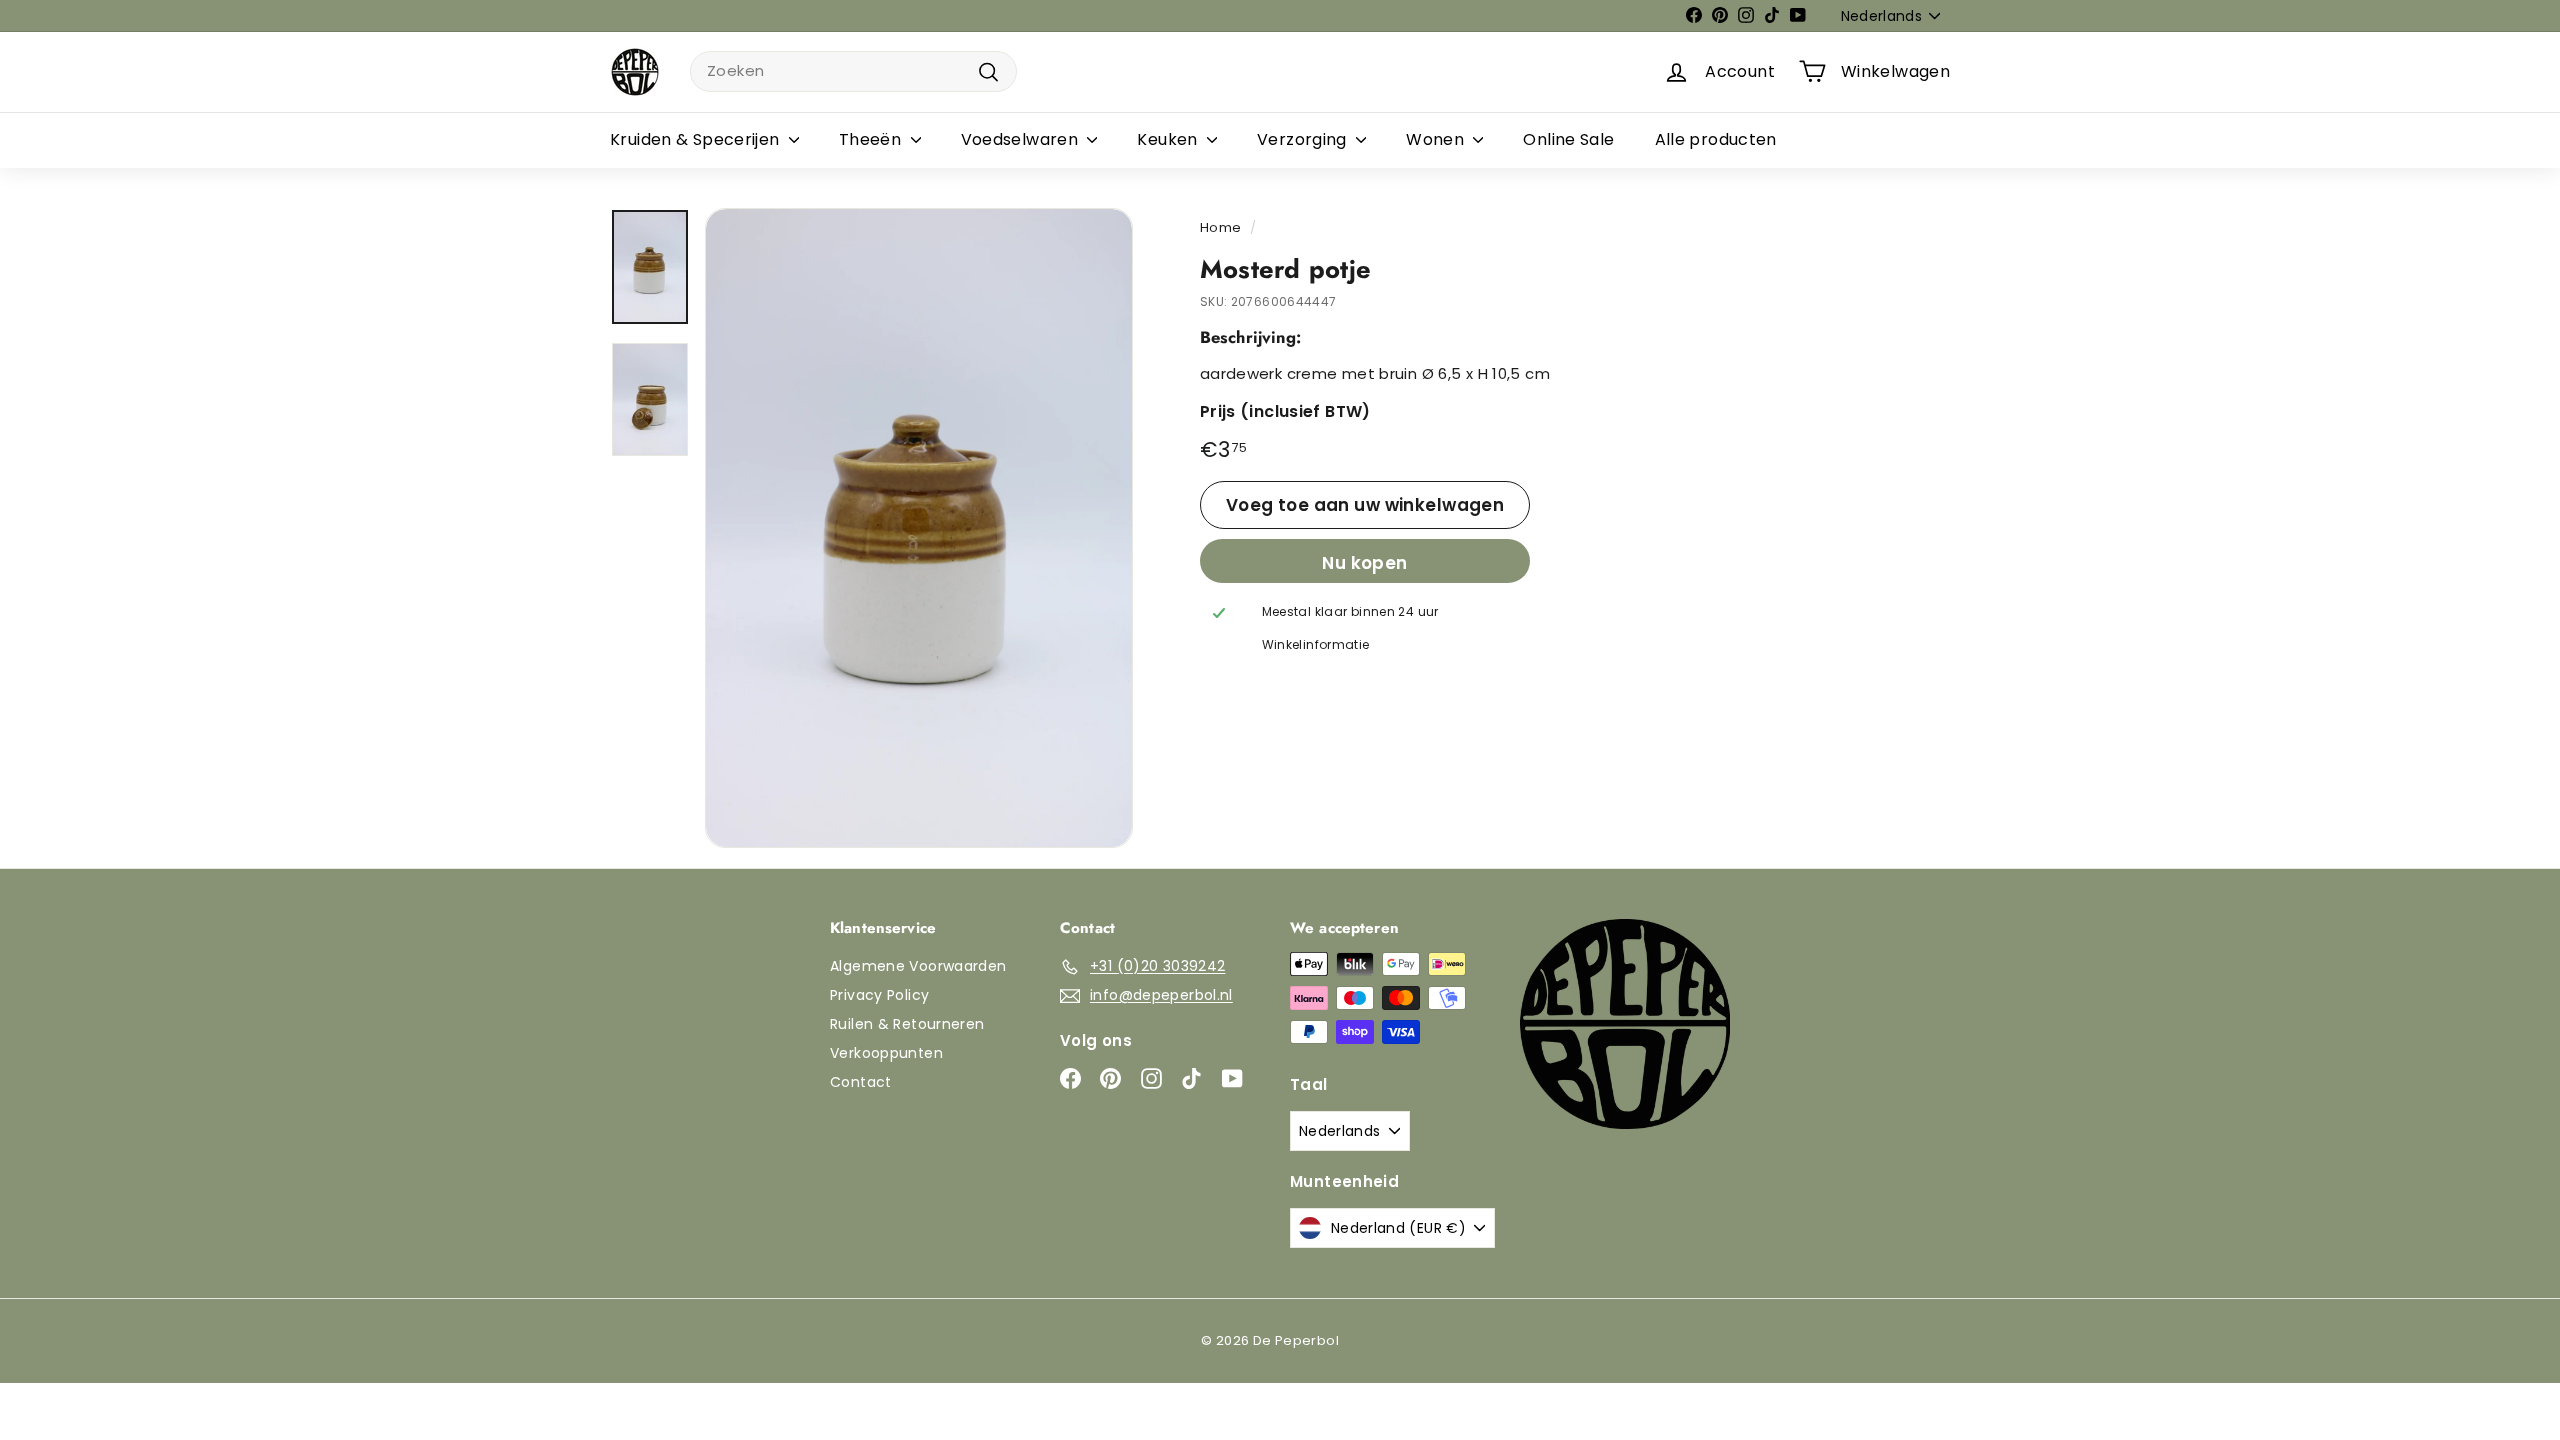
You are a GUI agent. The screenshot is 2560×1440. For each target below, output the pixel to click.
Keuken (1169, 139)
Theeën (872, 139)
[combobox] (853, 71)
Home (1221, 227)
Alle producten (1716, 139)
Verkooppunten (886, 1053)
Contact (861, 1082)
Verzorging (1304, 139)
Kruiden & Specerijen (697, 139)
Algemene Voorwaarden (918, 966)
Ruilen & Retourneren (907, 1024)
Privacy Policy (879, 995)
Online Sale (1568, 139)
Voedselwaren (1022, 139)
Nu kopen (1364, 563)
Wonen (1437, 139)
